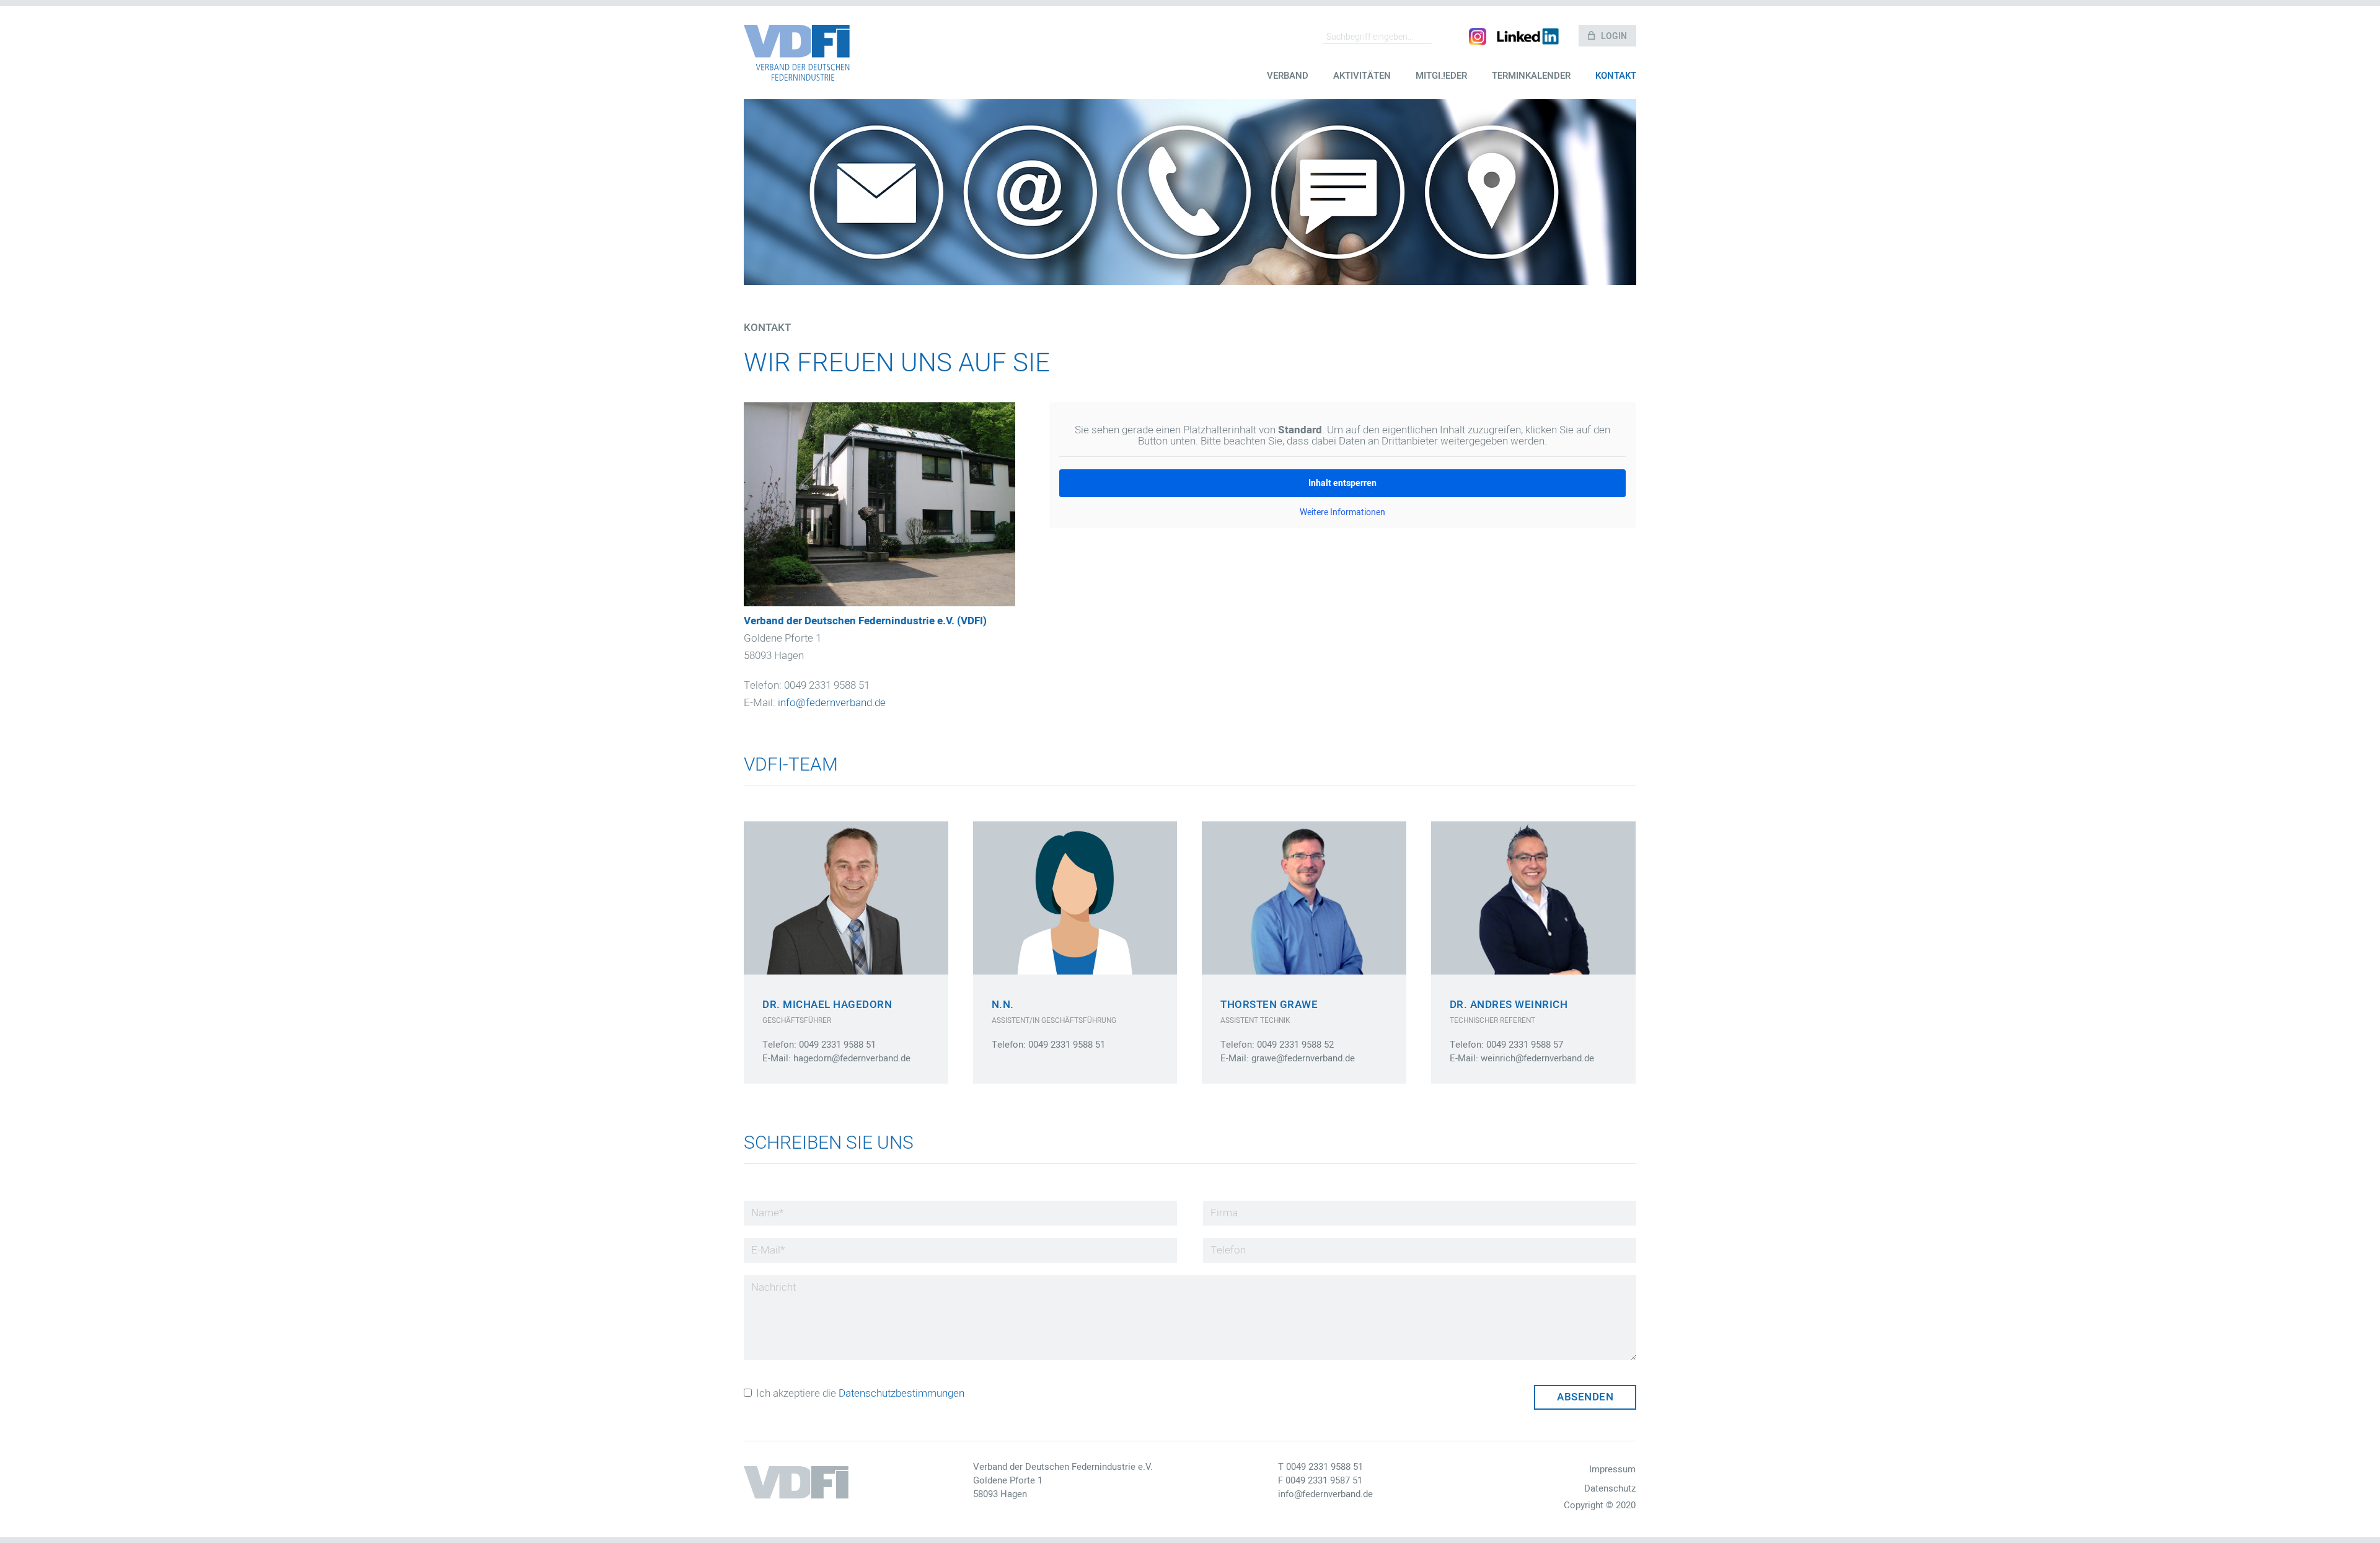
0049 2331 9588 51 (1324, 1467)
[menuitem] (1288, 85)
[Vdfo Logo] (797, 53)
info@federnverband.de (832, 703)
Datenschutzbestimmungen (901, 1393)
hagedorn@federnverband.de (852, 1058)
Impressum (1612, 1469)
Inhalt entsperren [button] (1342, 483)
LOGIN (1614, 36)
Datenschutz (1610, 1488)
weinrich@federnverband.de (1537, 1058)
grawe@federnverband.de (1303, 1058)
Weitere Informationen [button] (1342, 513)
